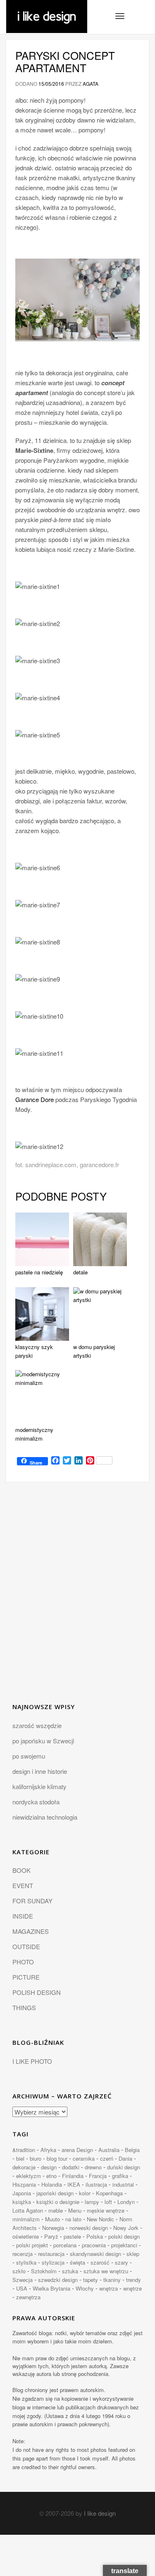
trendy (134, 2280)
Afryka (48, 2150)
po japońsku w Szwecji (43, 1741)
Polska (95, 2236)
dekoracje (24, 2167)
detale (80, 1272)
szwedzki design (58, 2280)
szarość (100, 2262)
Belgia (132, 2150)
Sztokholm (44, 2271)
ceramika (84, 2158)
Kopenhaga (109, 2193)
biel (20, 2158)
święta (77, 2262)
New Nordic (100, 2219)
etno (51, 2176)
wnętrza (108, 2288)
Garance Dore (35, 1099)
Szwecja (23, 2280)
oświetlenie (26, 2236)
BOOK (21, 1870)
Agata (91, 84)
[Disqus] (77, 1597)
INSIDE (23, 1916)
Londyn (126, 2202)
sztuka (70, 2271)
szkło (19, 2271)
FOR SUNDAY (32, 1901)
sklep (133, 2254)
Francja (98, 2176)
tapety (91, 2280)
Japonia (22, 2193)
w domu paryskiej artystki (94, 1351)
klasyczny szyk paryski (34, 1351)
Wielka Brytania (51, 2288)
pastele (72, 2236)
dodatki (71, 2167)
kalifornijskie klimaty (39, 1786)
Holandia (52, 2184)
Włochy (85, 2288)
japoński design (55, 2193)
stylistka (26, 2262)
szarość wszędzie (37, 1725)
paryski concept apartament (65, 61)
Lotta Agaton (28, 2210)
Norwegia (53, 2228)
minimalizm (26, 2219)
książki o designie (58, 2202)
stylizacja (53, 2262)
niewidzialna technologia (45, 1817)
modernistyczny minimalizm (34, 1434)
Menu (75, 2210)
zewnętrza (28, 2297)
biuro (36, 2158)
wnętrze (132, 2288)
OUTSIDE (26, 1946)
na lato (73, 2219)
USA (22, 2288)
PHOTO (23, 1962)
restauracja (51, 2254)
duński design (124, 2167)
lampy (92, 2202)
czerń (107, 2158)
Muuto (52, 2219)
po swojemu (29, 1756)
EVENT (23, 1885)
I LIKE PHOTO (32, 2061)
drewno (93, 2167)
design (49, 2167)
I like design (100, 2513)
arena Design (77, 2150)
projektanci (124, 2245)
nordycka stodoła (36, 1802)
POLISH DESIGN (37, 1992)
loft (108, 2202)
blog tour (57, 2158)
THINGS (24, 2007)
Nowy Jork (126, 2228)
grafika (120, 2176)
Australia (109, 2150)
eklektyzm (29, 2176)
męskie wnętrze (106, 2210)
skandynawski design (95, 2254)
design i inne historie (40, 1771)
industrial (123, 2184)
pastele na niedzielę (39, 1272)
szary (122, 2262)
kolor (85, 2193)
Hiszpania (24, 2184)
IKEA (74, 2184)
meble (56, 2210)
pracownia (94, 2245)
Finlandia (73, 2176)
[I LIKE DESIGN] (47, 10)
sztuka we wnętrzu (106, 2271)
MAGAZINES (31, 1931)
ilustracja (96, 2184)
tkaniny (112, 2280)
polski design (124, 2236)
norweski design (89, 2228)
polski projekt (32, 2245)
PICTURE (26, 1977)
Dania (125, 2158)
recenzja (23, 2254)
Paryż (51, 2236)
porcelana (65, 2245)
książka (22, 2202)
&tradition (24, 2150)
